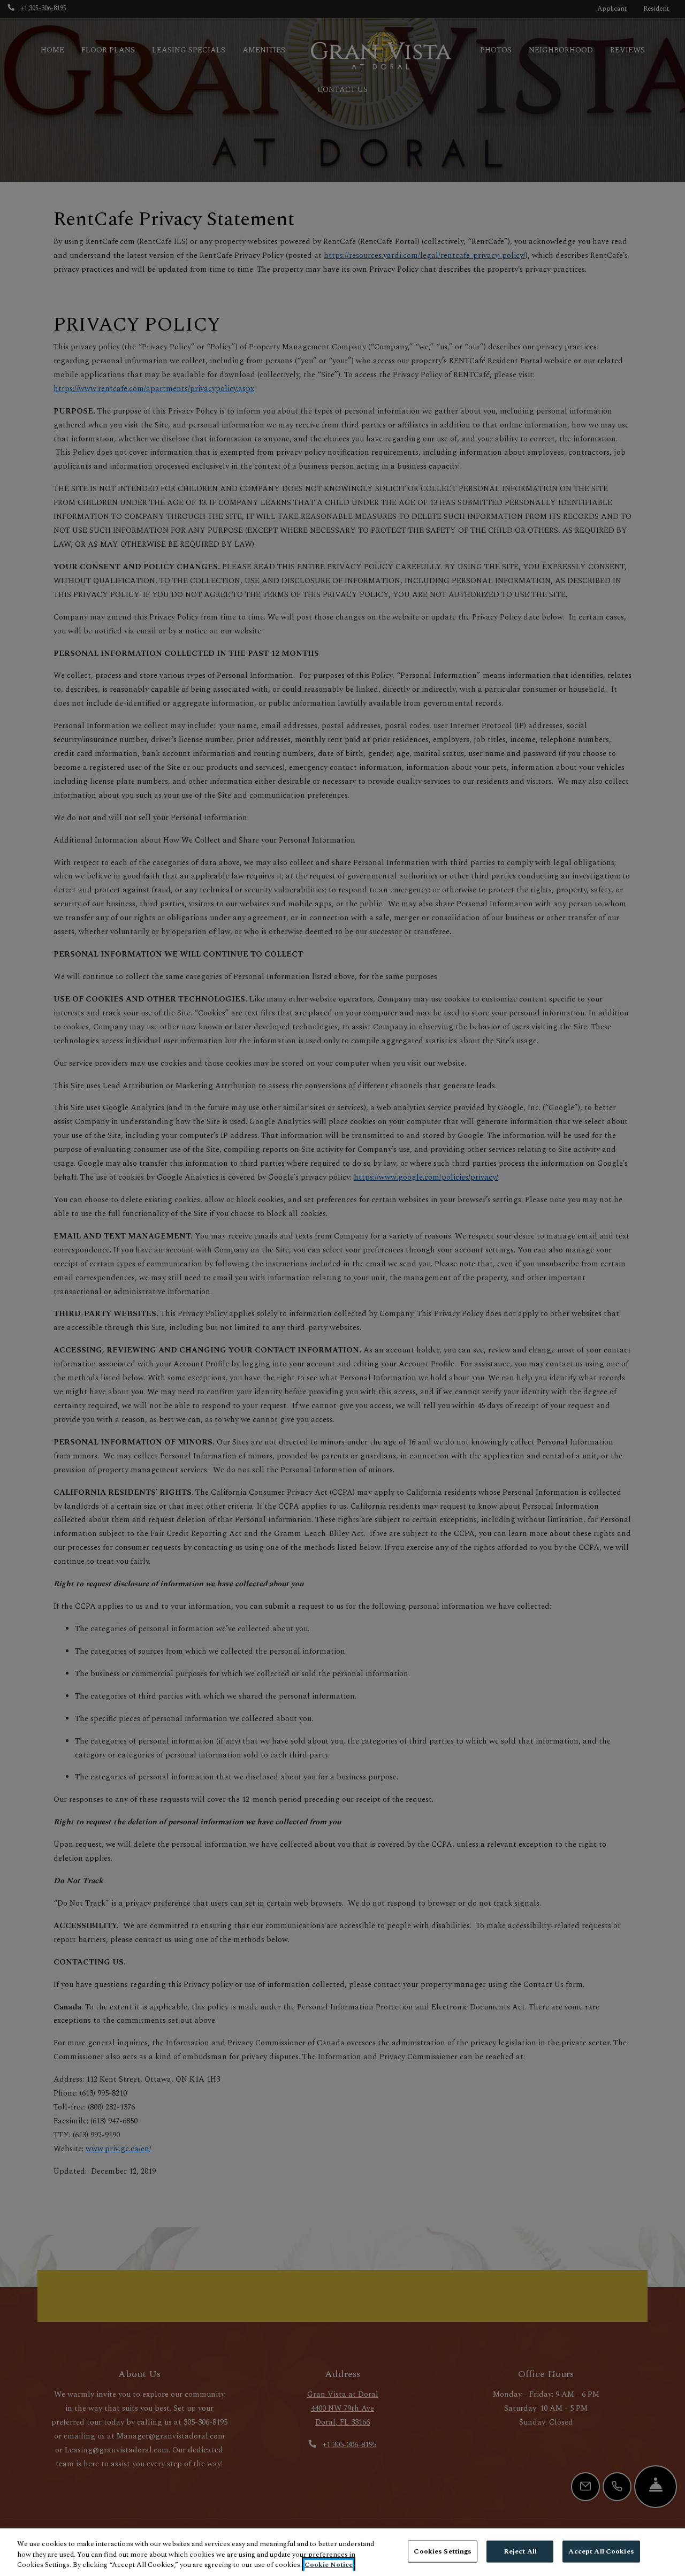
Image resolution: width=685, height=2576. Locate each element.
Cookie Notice (329, 2565)
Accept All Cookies (601, 2551)
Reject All (520, 2551)
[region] (342, 2552)
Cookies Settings (443, 2551)
